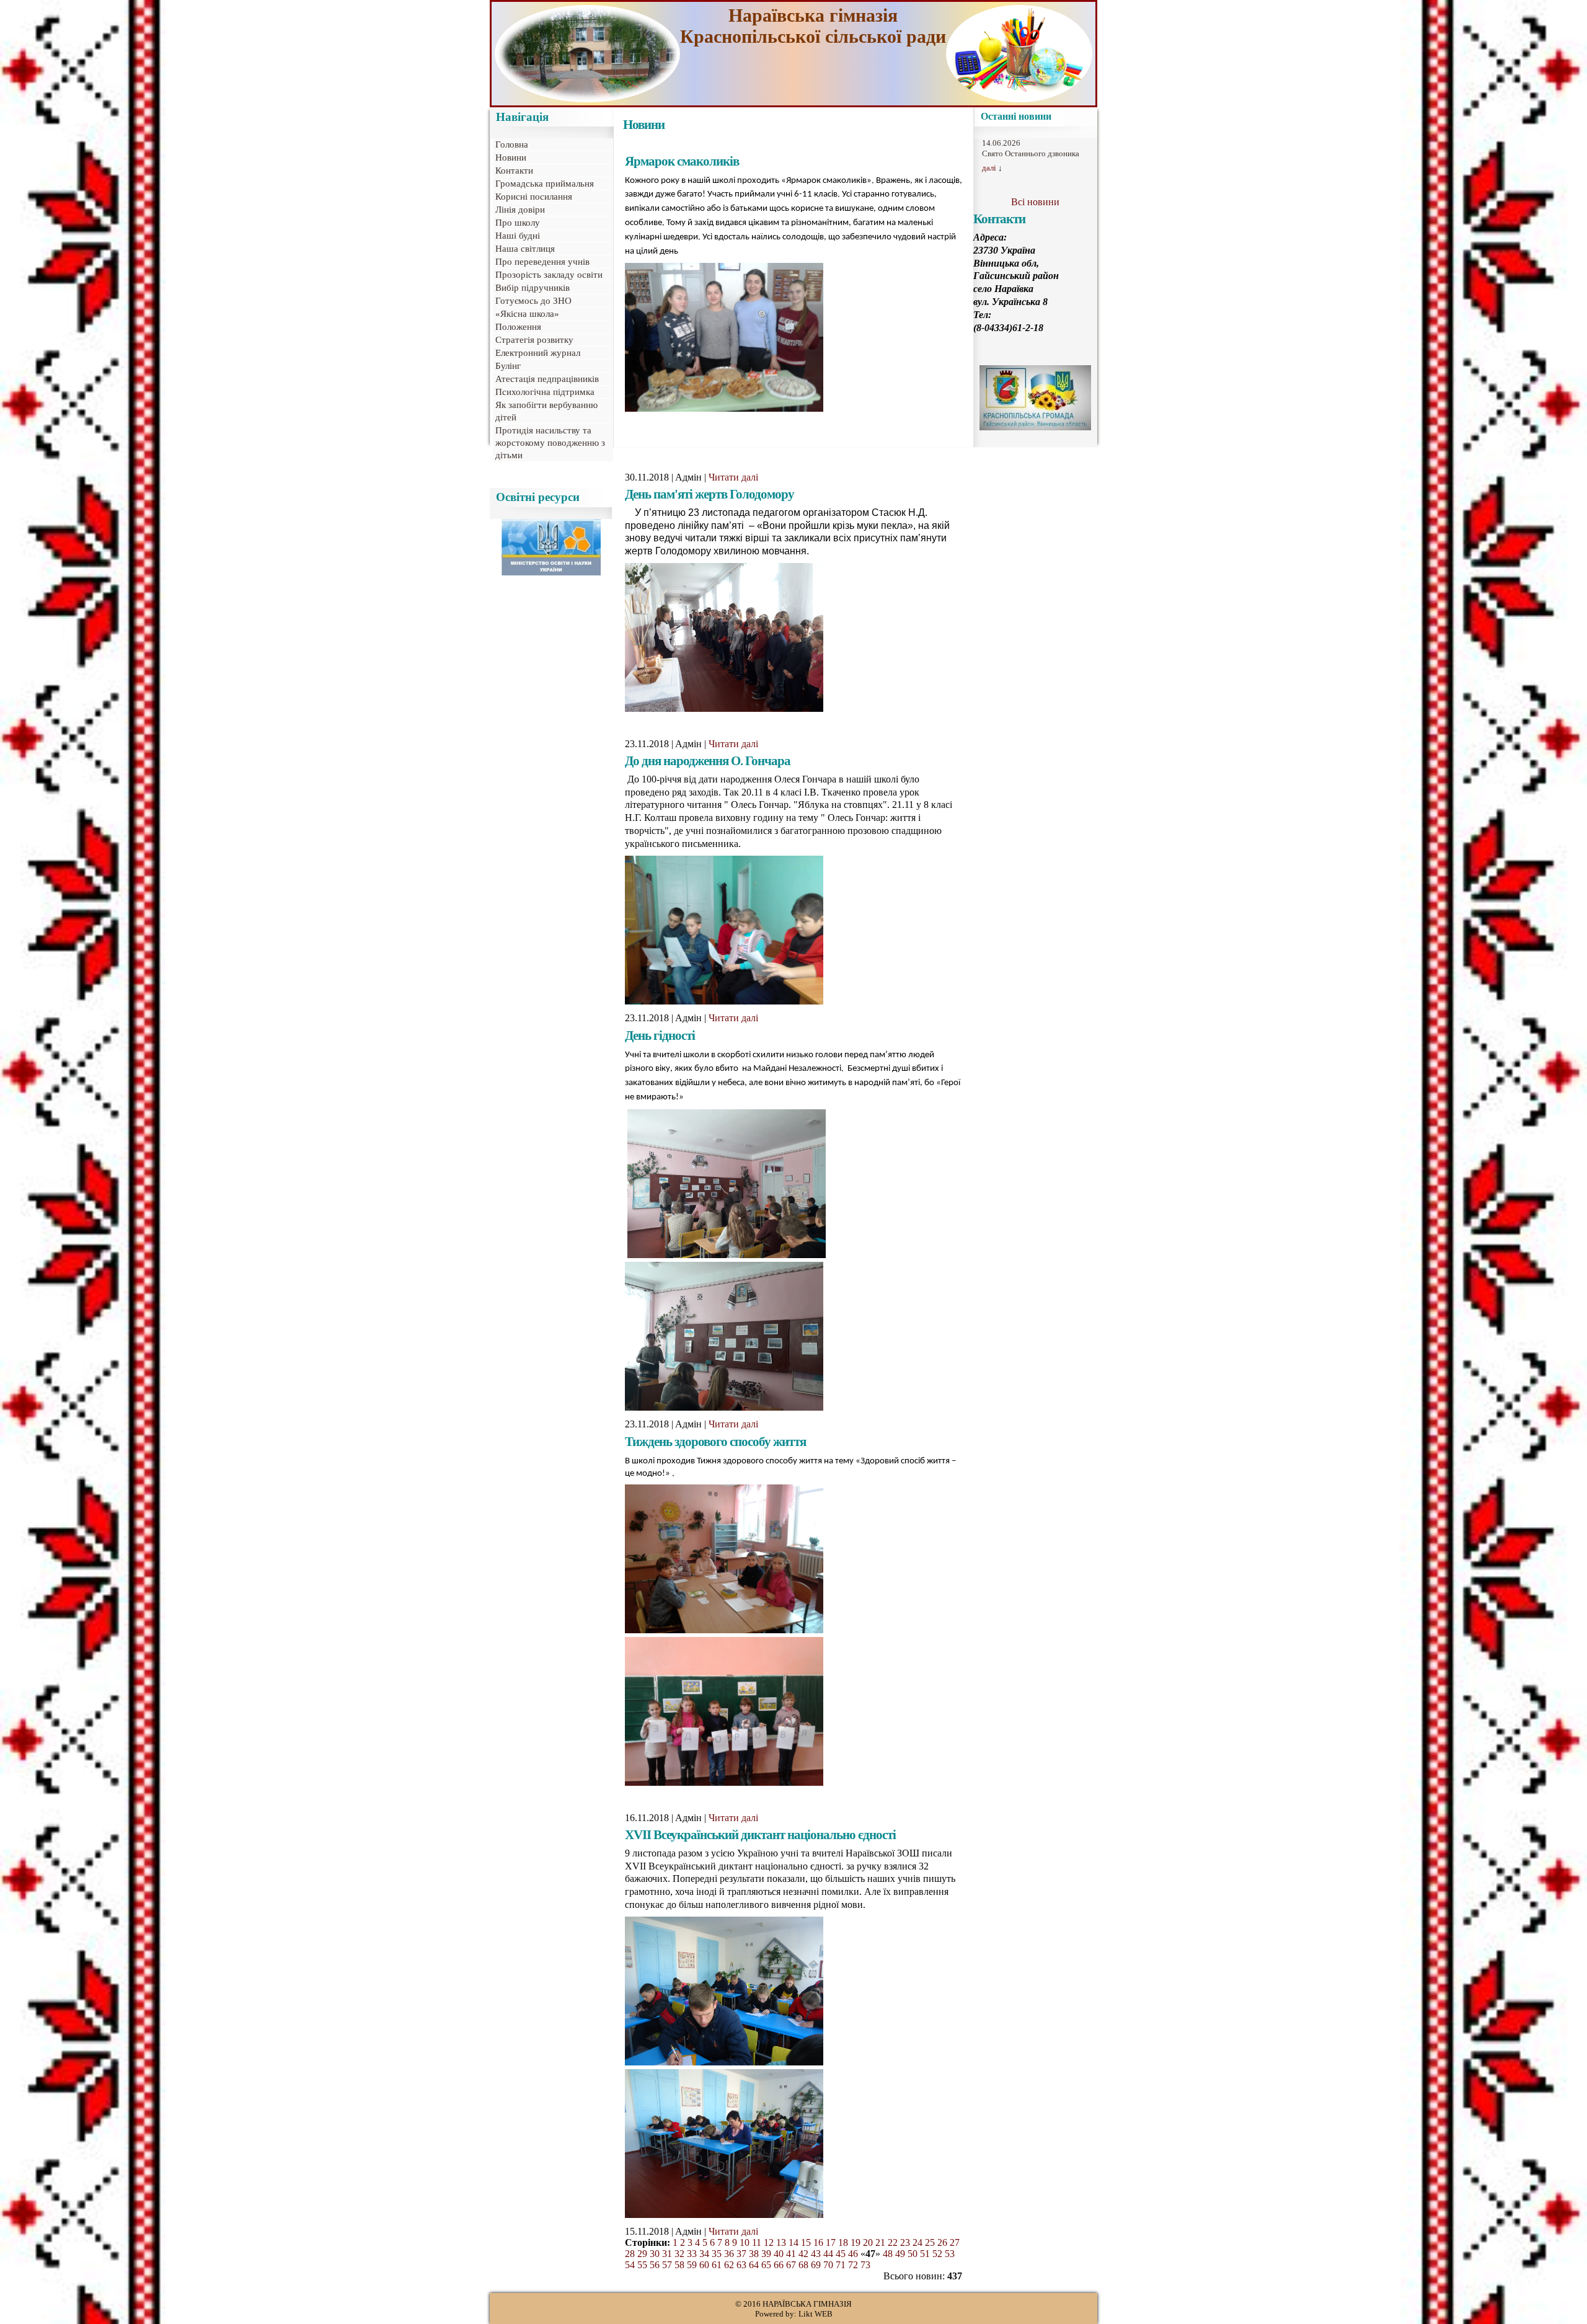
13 (781, 2242)
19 (855, 2242)
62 (729, 2265)
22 (893, 2242)
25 (930, 2242)
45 (841, 2254)
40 (779, 2254)
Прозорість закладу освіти (549, 275)
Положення (518, 327)
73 (865, 2265)
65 (766, 2265)
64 (754, 2265)
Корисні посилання (534, 197)
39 (766, 2254)
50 (913, 2254)
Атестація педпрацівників (547, 379)
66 (779, 2265)
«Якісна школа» (527, 314)
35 (717, 2254)
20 (868, 2242)
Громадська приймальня (545, 184)
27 (955, 2242)
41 (791, 2254)
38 (754, 2254)
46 (853, 2254)
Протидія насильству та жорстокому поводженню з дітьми (550, 443)
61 (717, 2265)
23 (905, 2242)
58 (679, 2265)
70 (828, 2265)
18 (843, 2242)
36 (729, 2254)
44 (828, 2254)
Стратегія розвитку (534, 340)
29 (642, 2254)
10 (745, 2242)
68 (803, 2265)
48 (888, 2254)
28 (630, 2254)
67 (791, 2265)
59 (692, 2265)
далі (989, 168)
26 (942, 2242)
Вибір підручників (533, 288)
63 (741, 2265)
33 (692, 2254)
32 (679, 2254)
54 (630, 2265)
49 (900, 2254)
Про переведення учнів (542, 262)
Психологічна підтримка (545, 392)
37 (741, 2254)
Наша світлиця (525, 249)
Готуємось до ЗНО (533, 301)
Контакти (514, 171)
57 (667, 2265)
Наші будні (518, 236)
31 (667, 2254)
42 (803, 2254)
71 (841, 2265)
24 (917, 2242)
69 (816, 2265)
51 (925, 2254)
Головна (512, 144)
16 (818, 2242)
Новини (511, 157)
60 (704, 2265)
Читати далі (733, 477)
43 (816, 2254)
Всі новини (1035, 202)
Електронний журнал (538, 353)
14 (793, 2242)
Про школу (518, 223)
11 (757, 2242)
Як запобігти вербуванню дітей (546, 411)
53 (950, 2254)
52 (937, 2254)
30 (655, 2254)
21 (880, 2242)
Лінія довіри (520, 210)
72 (853, 2265)
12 (769, 2242)
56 (655, 2265)
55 (642, 2265)
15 (806, 2242)
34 (704, 2254)
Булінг (508, 366)
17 (831, 2242)
